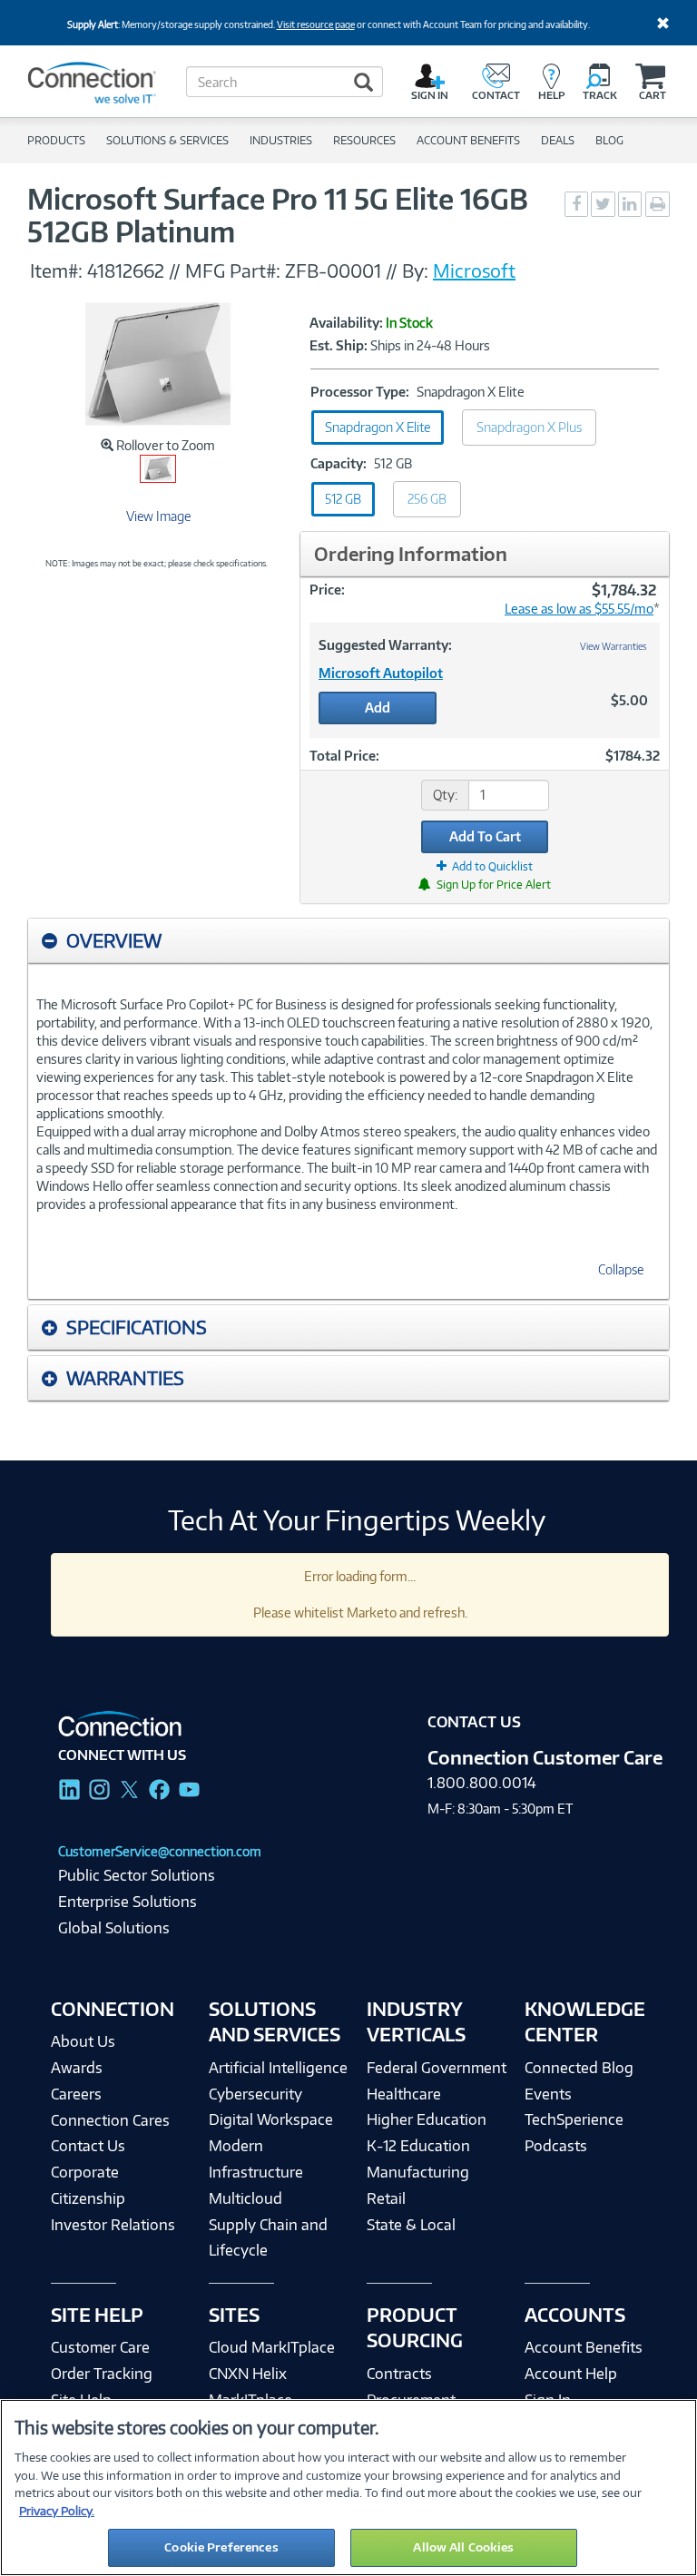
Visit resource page (316, 25)
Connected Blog (579, 2068)
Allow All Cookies (463, 2547)
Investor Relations (113, 2225)
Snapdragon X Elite (378, 427)
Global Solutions (114, 1928)
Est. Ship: (339, 346)
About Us (83, 2041)
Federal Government (437, 2068)
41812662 (126, 270)
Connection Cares (110, 2120)
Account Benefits (584, 2347)
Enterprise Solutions (128, 1902)
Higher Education (427, 2119)
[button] (348, 940)
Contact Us (88, 2146)
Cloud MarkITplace (272, 2347)
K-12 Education (418, 2146)
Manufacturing (418, 2172)
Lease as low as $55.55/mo (579, 609)
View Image (158, 516)
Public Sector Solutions (137, 1875)
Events (548, 2094)
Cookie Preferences (221, 2547)
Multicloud (245, 2198)
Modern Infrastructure (256, 2159)
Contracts (399, 2374)
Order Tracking (102, 2374)
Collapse (621, 1269)
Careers (76, 2094)
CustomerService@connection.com (160, 1851)
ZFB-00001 (335, 270)
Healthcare (404, 2094)
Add (378, 708)
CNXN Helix (248, 2374)
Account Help (571, 2374)
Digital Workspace (271, 2119)
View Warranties (614, 646)
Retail (386, 2198)
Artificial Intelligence (278, 2068)
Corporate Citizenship (88, 2185)
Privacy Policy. (57, 2511)
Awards (77, 2068)
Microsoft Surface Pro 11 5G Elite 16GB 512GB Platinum (278, 215)
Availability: (346, 323)
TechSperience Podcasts (574, 2133)
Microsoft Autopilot (381, 673)
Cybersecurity (255, 2094)
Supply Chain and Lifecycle (268, 2238)
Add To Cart (485, 836)
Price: (327, 590)
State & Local (411, 2225)
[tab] (348, 941)
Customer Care (100, 2347)
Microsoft (474, 270)
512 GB (343, 499)
